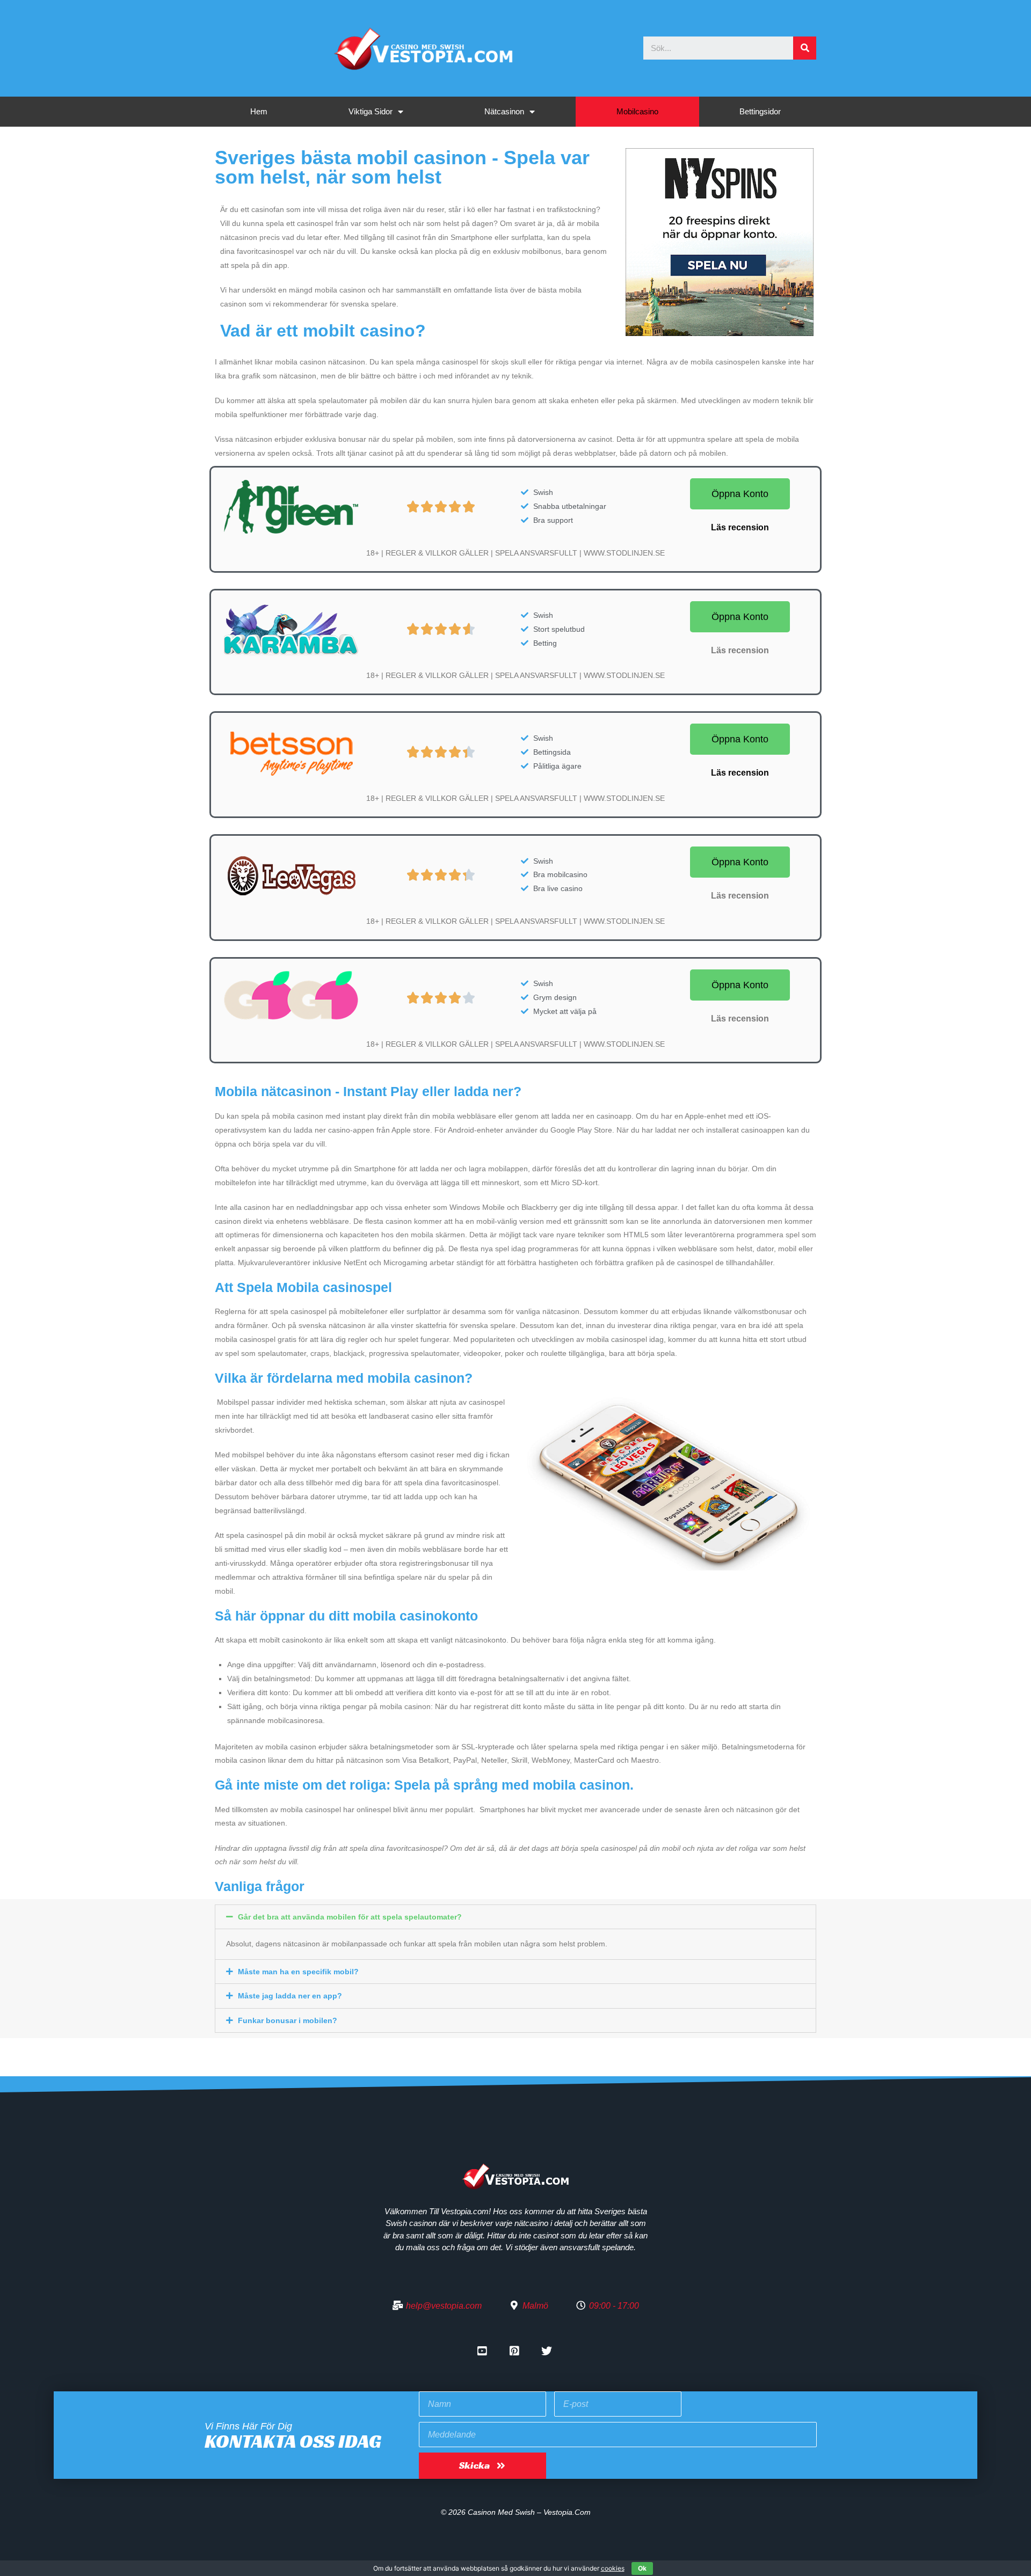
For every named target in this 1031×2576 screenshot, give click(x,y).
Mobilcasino (637, 111)
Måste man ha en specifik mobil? (298, 1972)
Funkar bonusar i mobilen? (288, 2020)
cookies (613, 2568)
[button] (740, 494)
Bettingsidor (760, 111)
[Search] (805, 48)
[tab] (515, 1917)
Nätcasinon (504, 111)
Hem (259, 111)
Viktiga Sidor (371, 111)
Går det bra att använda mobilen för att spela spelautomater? (350, 1917)
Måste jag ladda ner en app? (290, 1996)
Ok (642, 2568)
